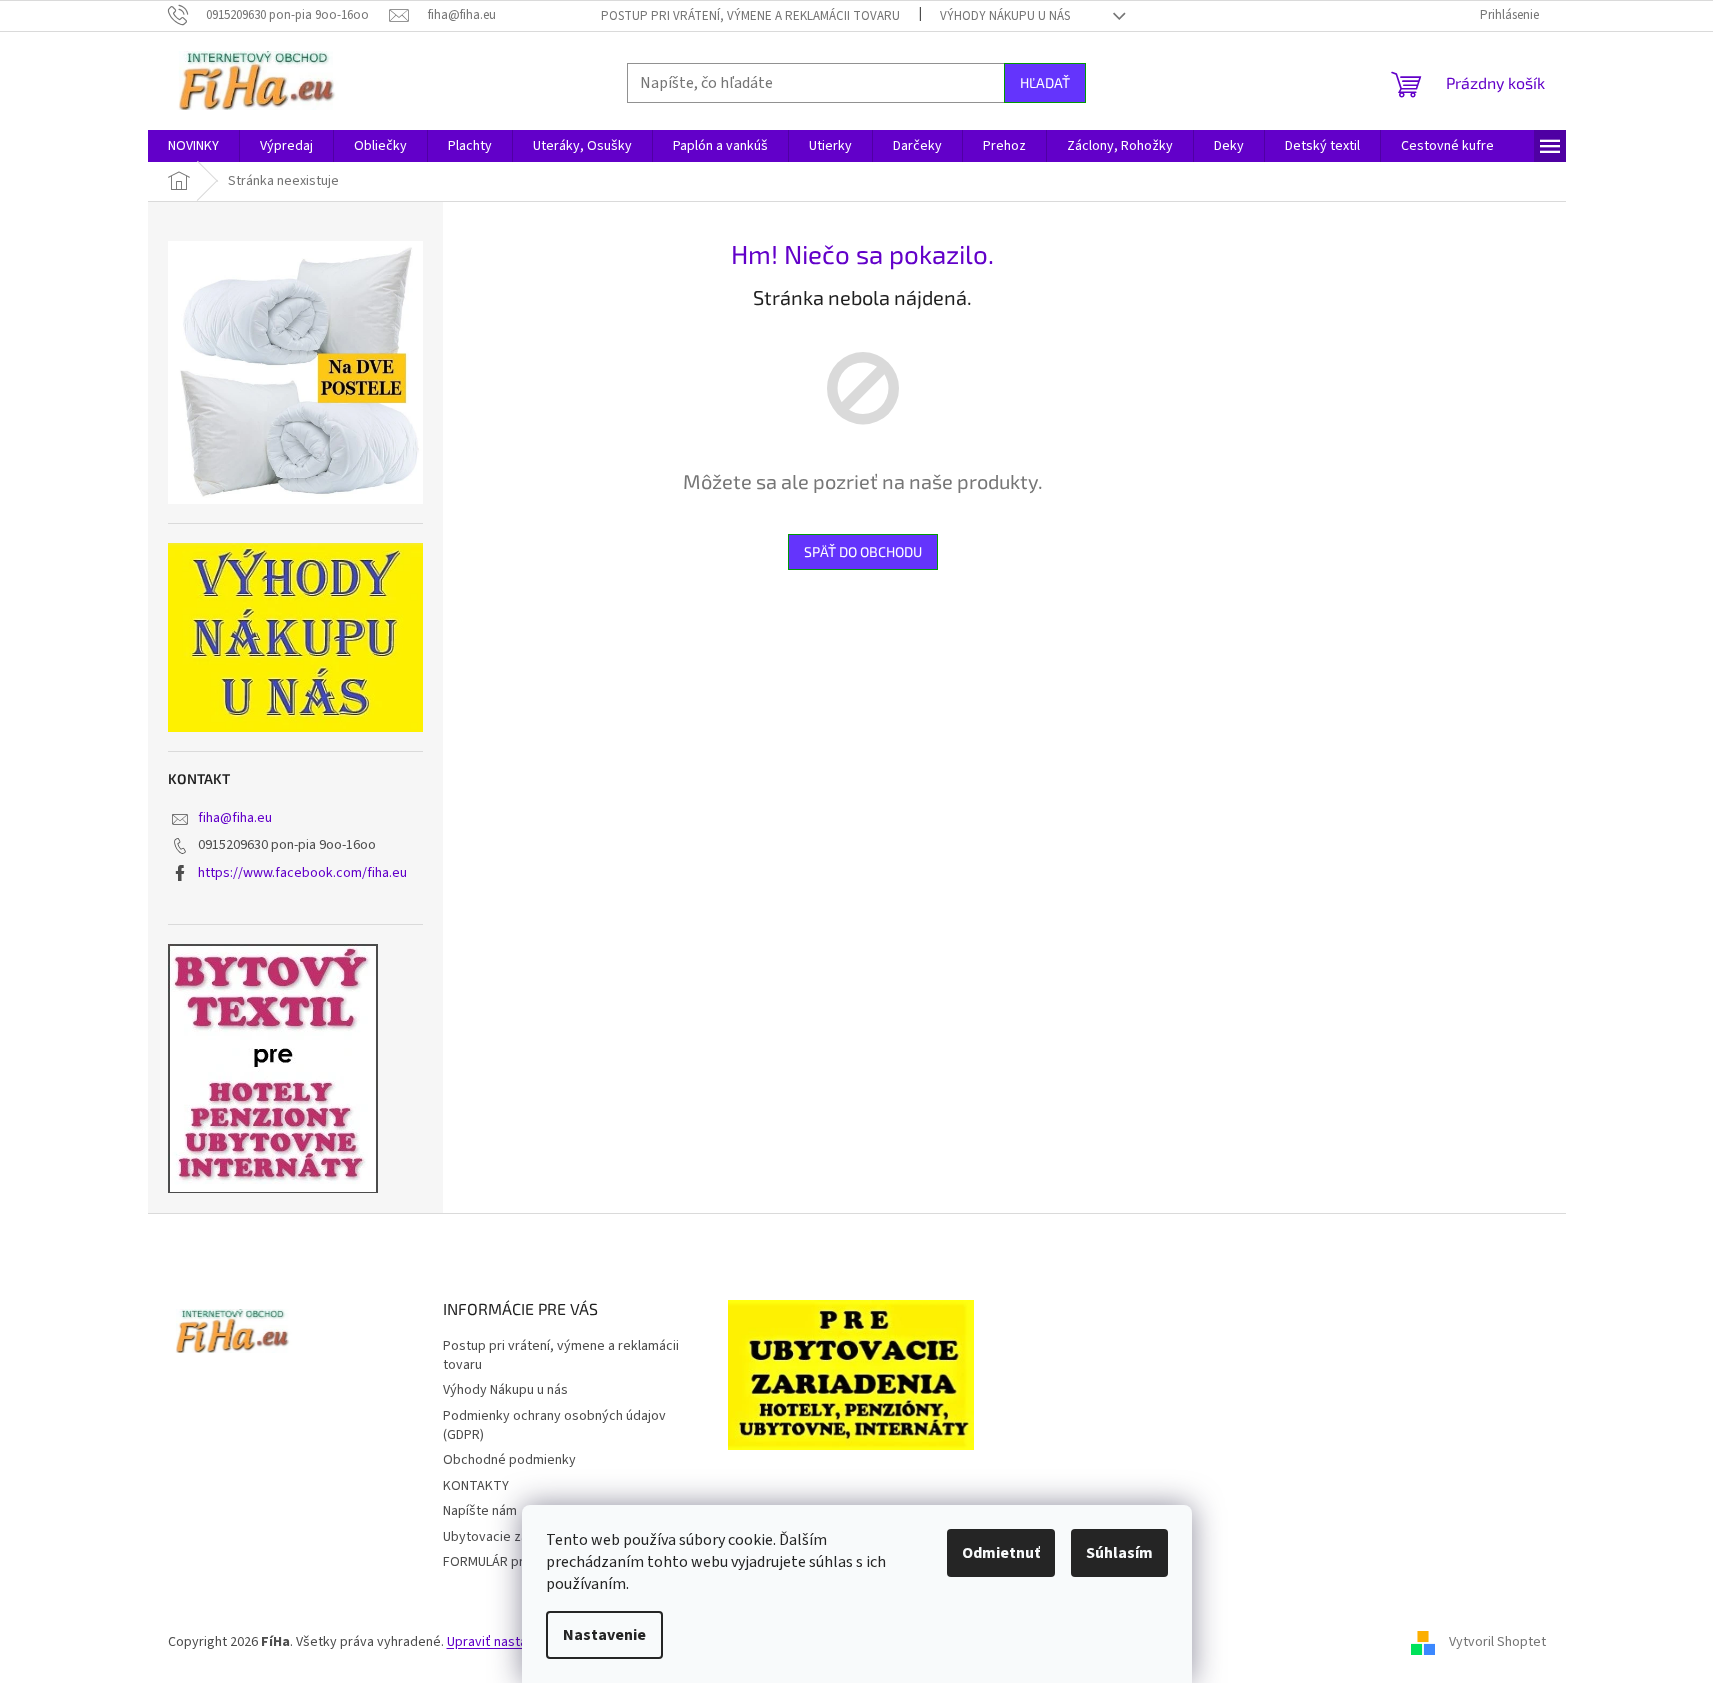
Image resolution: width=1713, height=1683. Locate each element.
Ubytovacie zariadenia (509, 1537)
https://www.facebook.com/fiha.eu (302, 873)
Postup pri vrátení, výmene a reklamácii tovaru (750, 16)
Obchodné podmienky (509, 1460)
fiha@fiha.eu (235, 818)
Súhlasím (1119, 1553)
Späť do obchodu (863, 551)
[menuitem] (193, 146)
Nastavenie (604, 1635)
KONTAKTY (476, 1486)
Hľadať (1045, 82)
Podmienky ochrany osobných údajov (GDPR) (554, 1425)
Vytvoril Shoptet (1497, 1642)
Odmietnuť (1001, 1553)
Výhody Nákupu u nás (1005, 16)
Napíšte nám (480, 1511)
